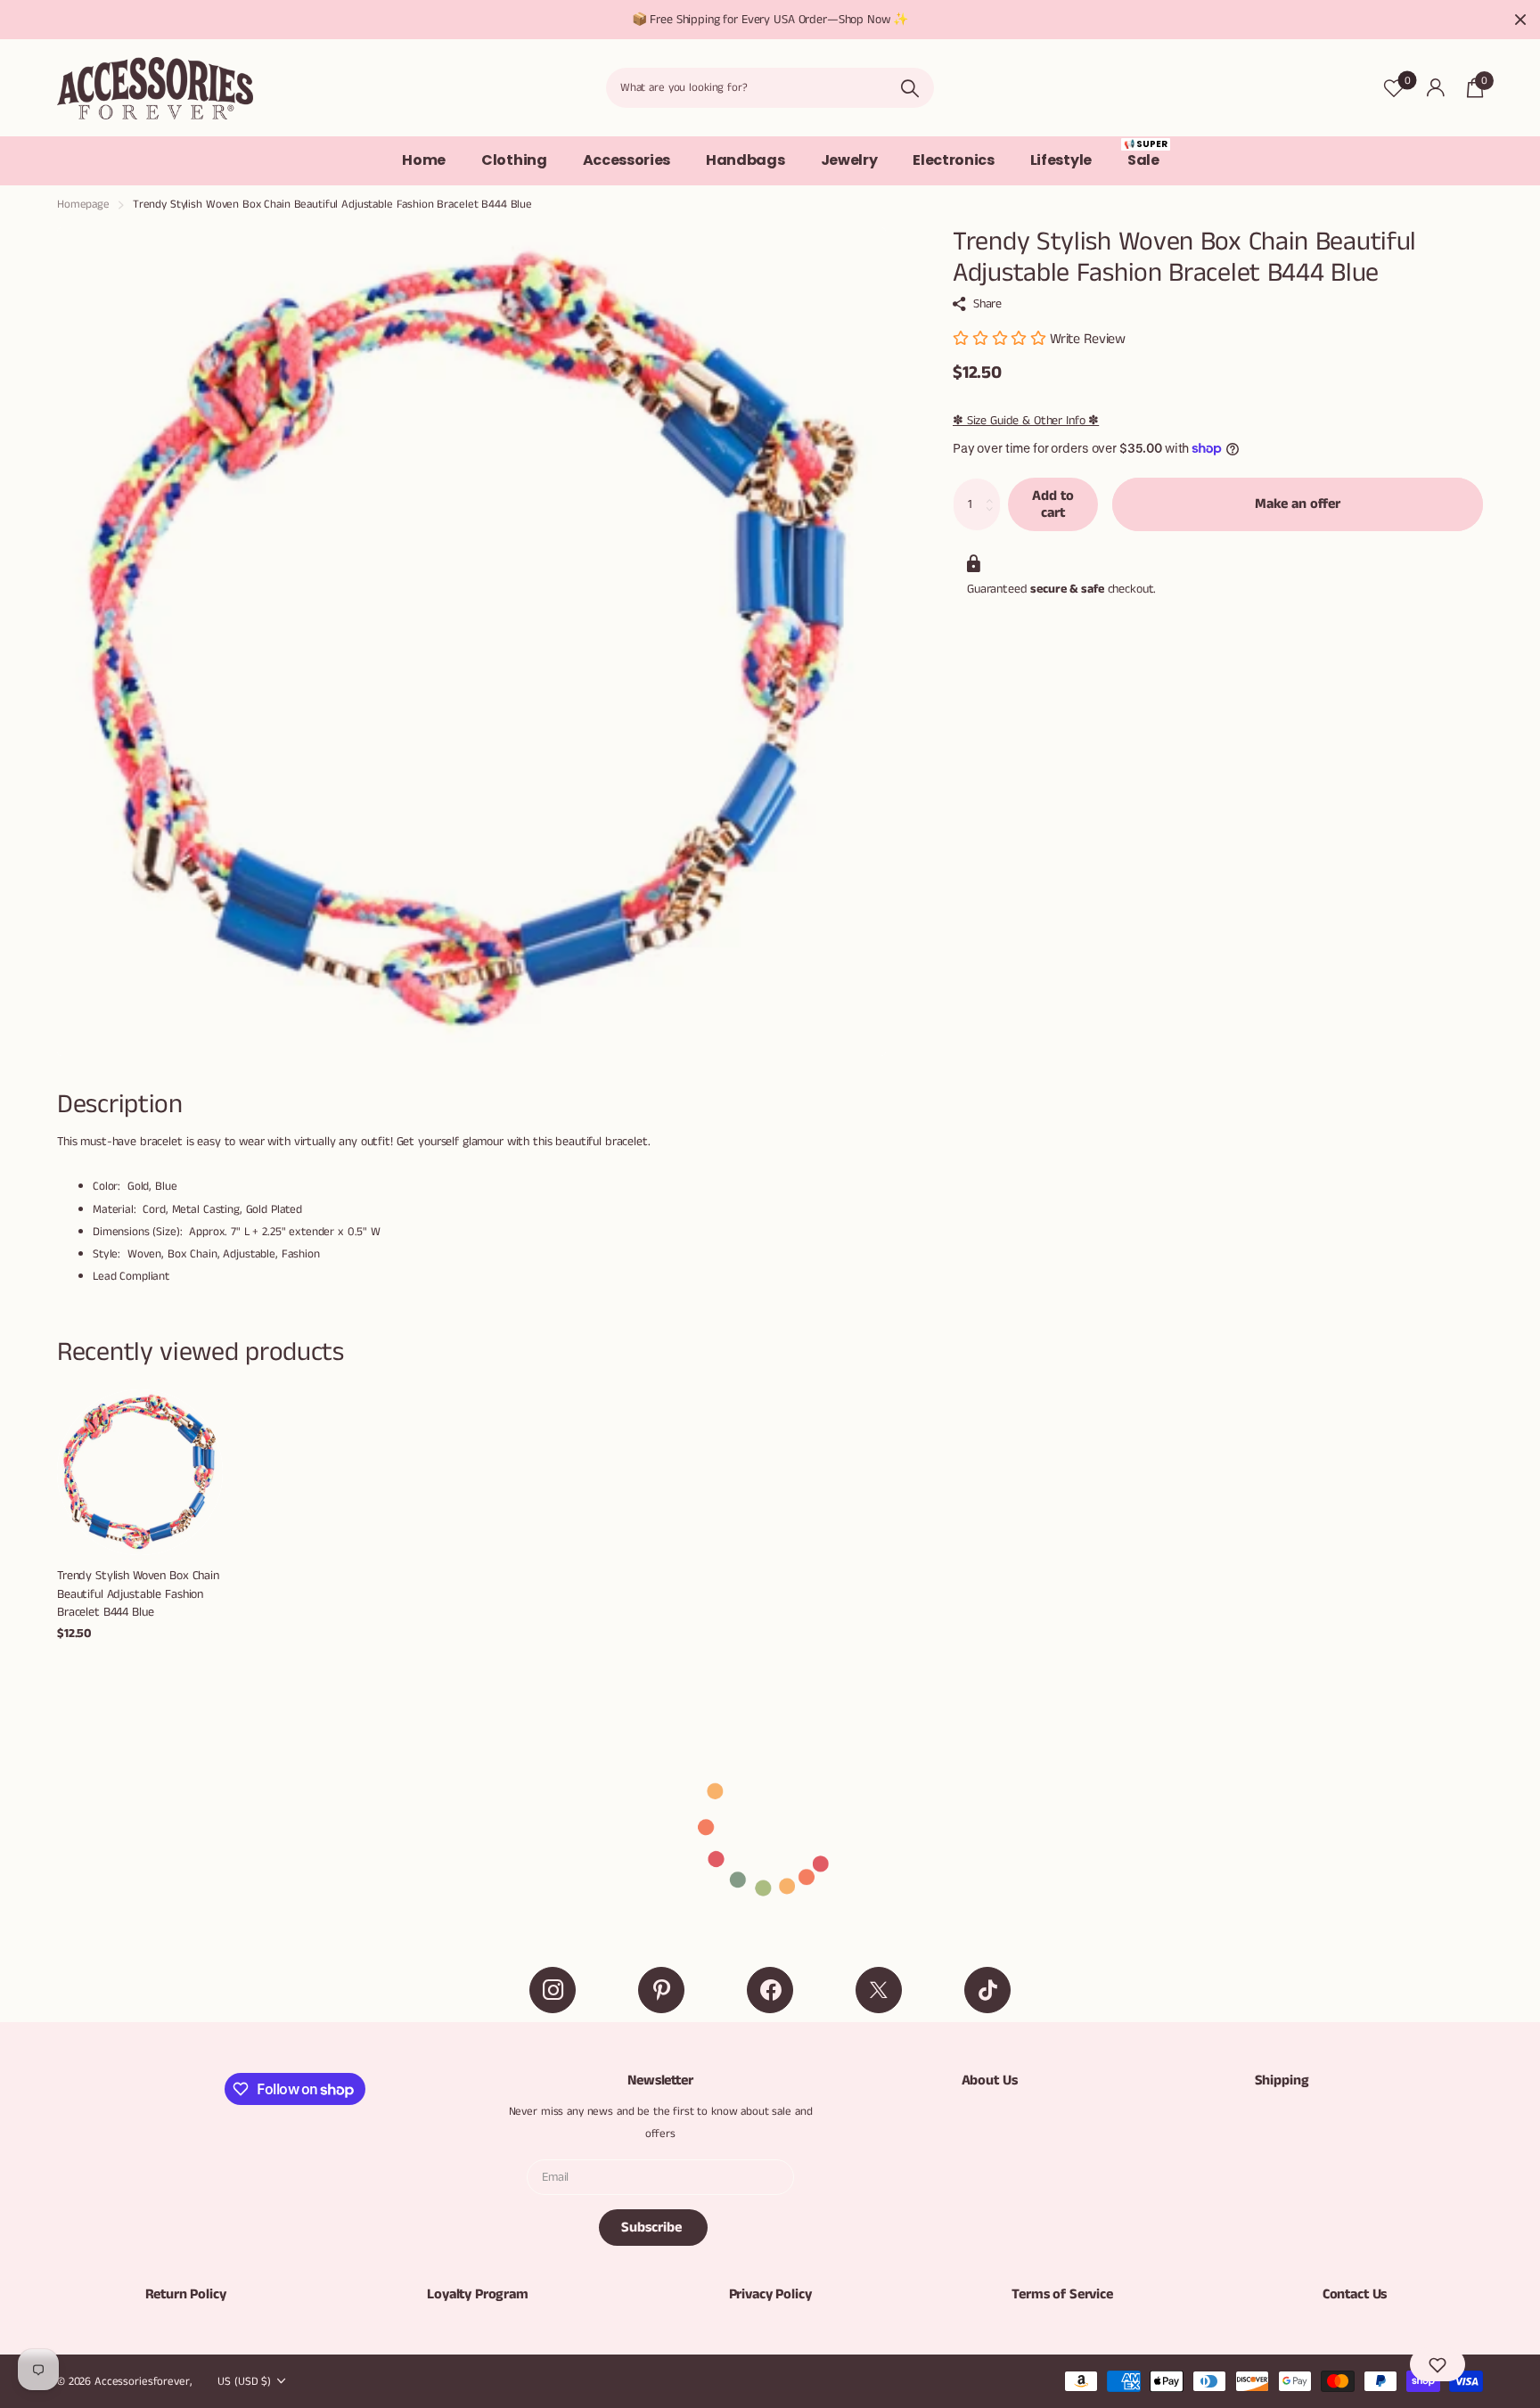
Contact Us (1355, 2294)
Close (1520, 20)
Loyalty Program (478, 2294)
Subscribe (653, 2228)
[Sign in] (1435, 88)
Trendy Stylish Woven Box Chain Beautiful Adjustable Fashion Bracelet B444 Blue (138, 1594)
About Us (990, 2080)
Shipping (1282, 2080)
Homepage (83, 205)
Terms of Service (1062, 2294)
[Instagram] (553, 1990)
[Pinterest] (661, 1990)
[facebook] (770, 1990)
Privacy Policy (770, 2294)
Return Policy (186, 2294)
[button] (1438, 2364)
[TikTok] (987, 1990)
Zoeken (909, 88)
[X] (879, 1990)
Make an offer (1298, 504)
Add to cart (1053, 504)
